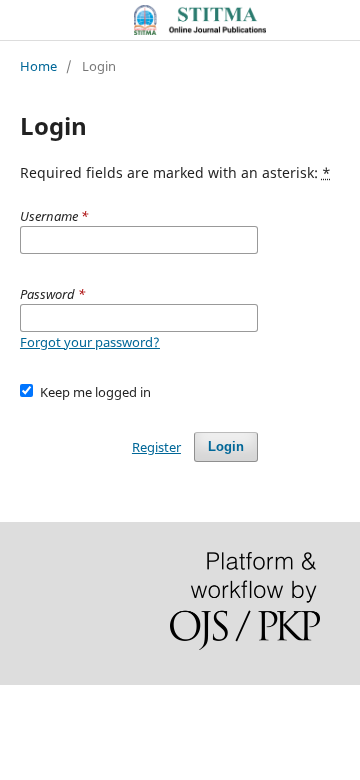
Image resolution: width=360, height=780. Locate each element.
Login (226, 446)
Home (38, 66)
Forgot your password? (90, 342)
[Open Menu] (20, 20)
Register (156, 447)
